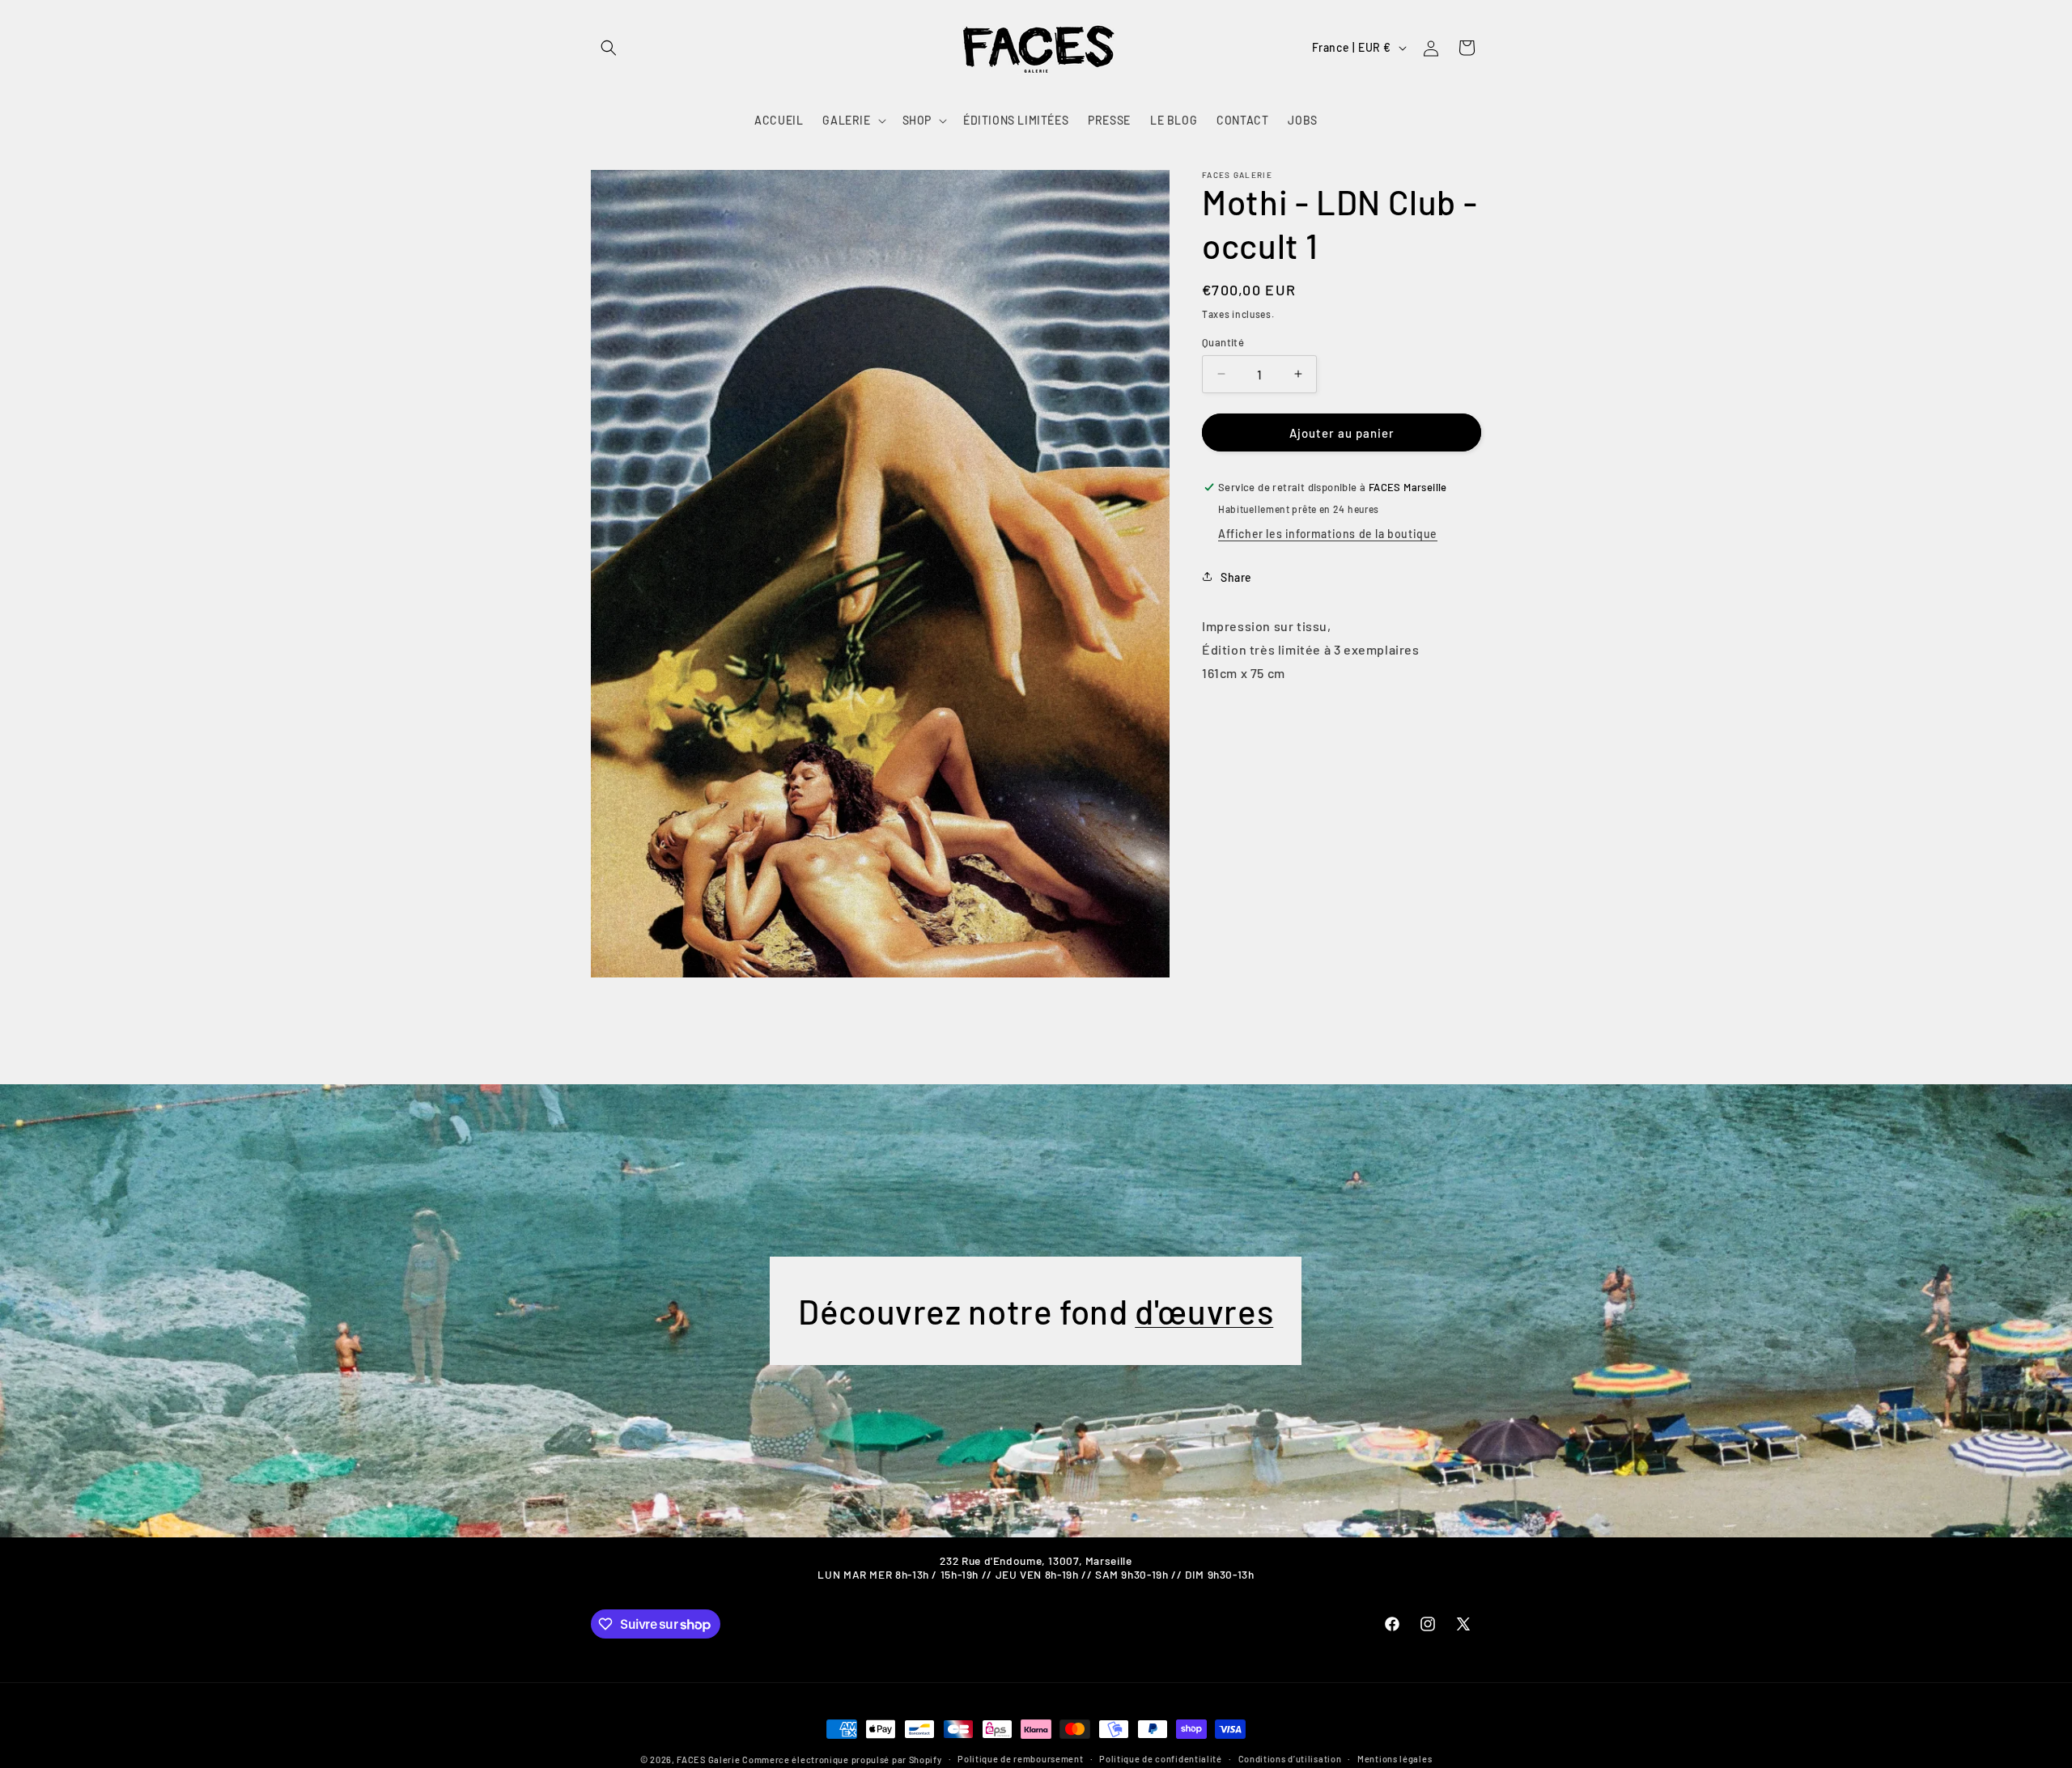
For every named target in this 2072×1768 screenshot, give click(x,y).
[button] (609, 48)
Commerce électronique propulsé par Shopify (842, 1760)
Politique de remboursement (1020, 1759)
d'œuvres (1205, 1311)
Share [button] (1236, 577)
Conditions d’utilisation (1290, 1759)
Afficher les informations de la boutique (1328, 533)
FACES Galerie (708, 1760)
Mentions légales (1395, 1759)
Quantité (1223, 341)
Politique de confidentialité (1161, 1759)
